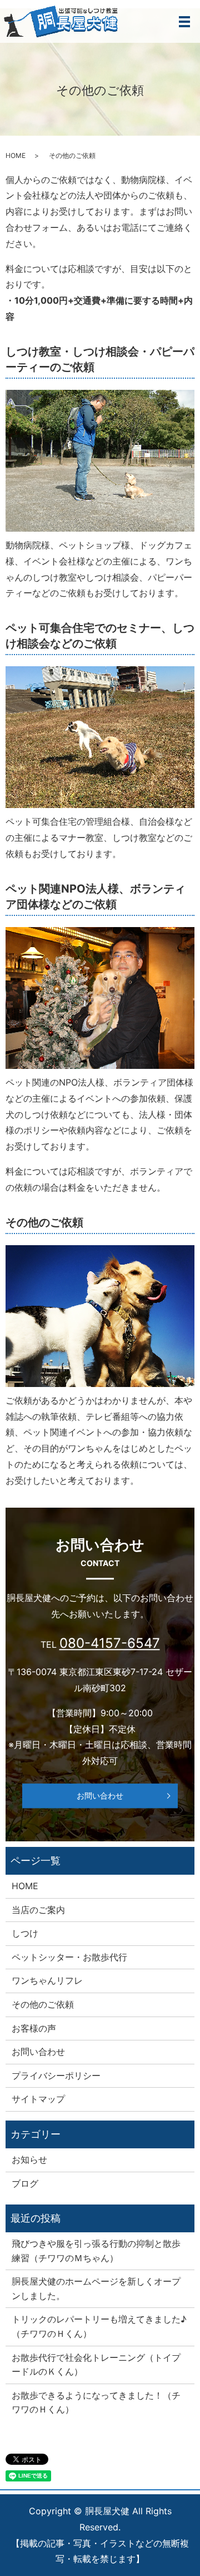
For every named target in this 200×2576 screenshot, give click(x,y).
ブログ (25, 2183)
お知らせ (29, 2159)
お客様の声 (34, 2028)
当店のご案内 (38, 1910)
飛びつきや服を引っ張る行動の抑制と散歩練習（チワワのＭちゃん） (96, 2251)
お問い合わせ (100, 1796)
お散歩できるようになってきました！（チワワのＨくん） (96, 2402)
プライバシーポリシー (56, 2075)
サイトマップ (38, 2099)
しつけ (25, 1933)
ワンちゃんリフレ (47, 1980)
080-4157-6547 (110, 1643)
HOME (16, 155)
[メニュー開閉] (184, 22)
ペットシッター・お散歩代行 (69, 1957)
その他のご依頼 (43, 2004)
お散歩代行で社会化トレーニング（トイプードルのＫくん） (96, 2365)
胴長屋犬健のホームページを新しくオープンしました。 (96, 2288)
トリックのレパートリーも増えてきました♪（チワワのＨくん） (99, 2326)
